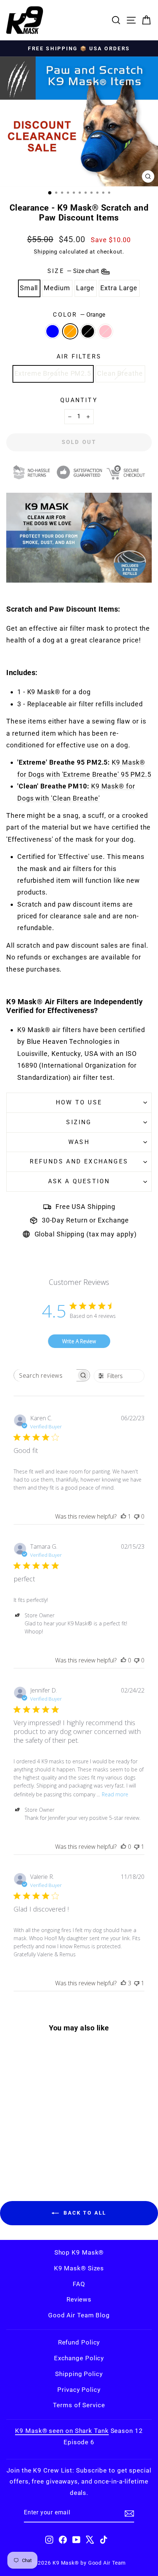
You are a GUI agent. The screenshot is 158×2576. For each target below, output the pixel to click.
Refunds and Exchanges (79, 1161)
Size (74, 271)
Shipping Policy (79, 2374)
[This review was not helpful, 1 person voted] (137, 1847)
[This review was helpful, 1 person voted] (123, 1516)
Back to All (84, 2213)
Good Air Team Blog (79, 2315)
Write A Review (79, 1341)
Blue (53, 331)
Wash (79, 1142)
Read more (115, 1794)
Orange (70, 331)
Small (29, 288)
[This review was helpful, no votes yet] (123, 1660)
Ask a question (79, 1181)
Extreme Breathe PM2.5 (53, 373)
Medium (57, 288)
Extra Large (119, 288)
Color (79, 315)
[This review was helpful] (123, 1983)
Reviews (79, 2299)
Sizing (79, 1122)
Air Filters (79, 356)
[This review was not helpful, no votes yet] (137, 1516)
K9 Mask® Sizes (79, 2268)
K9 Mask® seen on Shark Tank (62, 2431)
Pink (105, 331)
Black (88, 331)
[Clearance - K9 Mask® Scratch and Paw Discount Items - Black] (38, 2156)
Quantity (79, 400)
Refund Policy (79, 2342)
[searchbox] (45, 1375)
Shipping (46, 252)
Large (85, 288)
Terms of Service (79, 2405)
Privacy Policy (79, 2390)
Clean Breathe (120, 373)
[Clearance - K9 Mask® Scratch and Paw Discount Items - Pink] (46, 2156)
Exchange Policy (79, 2358)
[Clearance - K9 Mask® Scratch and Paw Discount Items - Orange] (30, 2156)
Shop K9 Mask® (79, 2252)
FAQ (79, 2284)
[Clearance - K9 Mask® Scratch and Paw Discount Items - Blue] (21, 2156)
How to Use (79, 1102)
